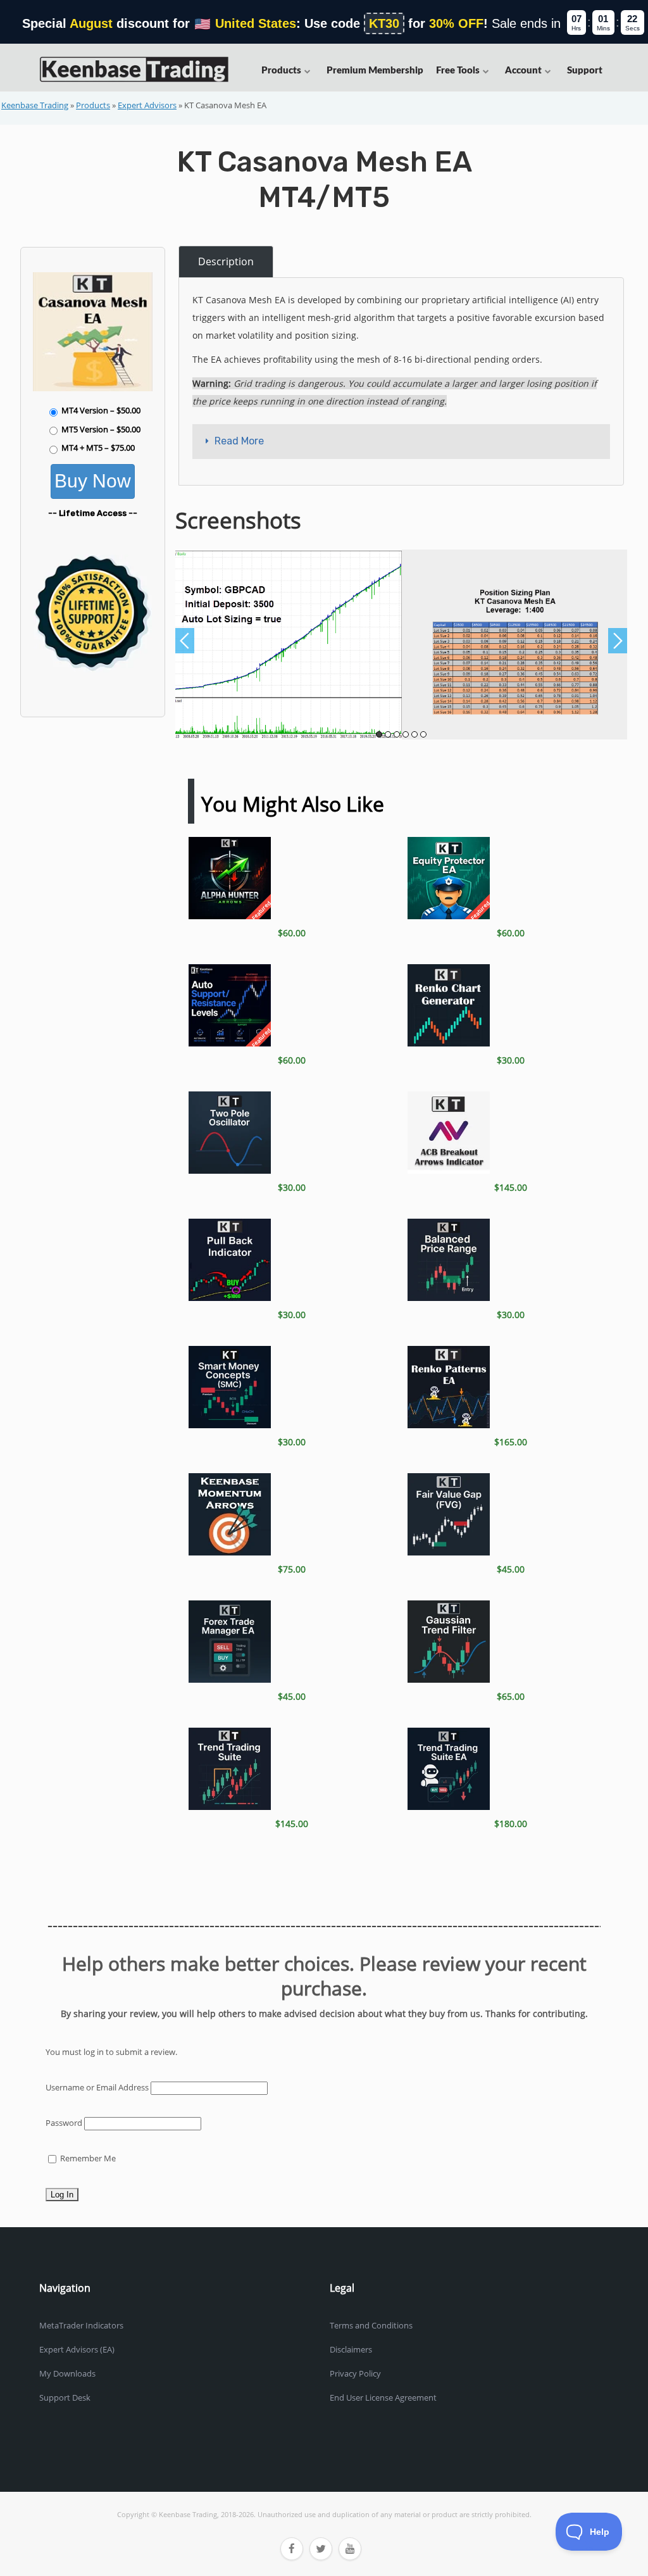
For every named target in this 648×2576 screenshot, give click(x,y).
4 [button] (406, 734)
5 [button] (414, 734)
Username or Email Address (97, 2087)
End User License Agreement (383, 2397)
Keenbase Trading (35, 105)
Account (523, 71)
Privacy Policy (355, 2373)
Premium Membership (375, 71)
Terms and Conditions (371, 2325)
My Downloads (67, 2373)
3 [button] (397, 734)
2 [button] (388, 734)
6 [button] (423, 734)
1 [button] (379, 734)
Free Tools (458, 71)
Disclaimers (351, 2349)
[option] (289, 644)
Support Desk (65, 2397)
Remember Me (87, 2158)
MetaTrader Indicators (81, 2325)
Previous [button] (185, 641)
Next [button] (618, 641)
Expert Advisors (147, 105)
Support (585, 71)
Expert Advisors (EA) (77, 2349)
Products (281, 71)
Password (64, 2123)
